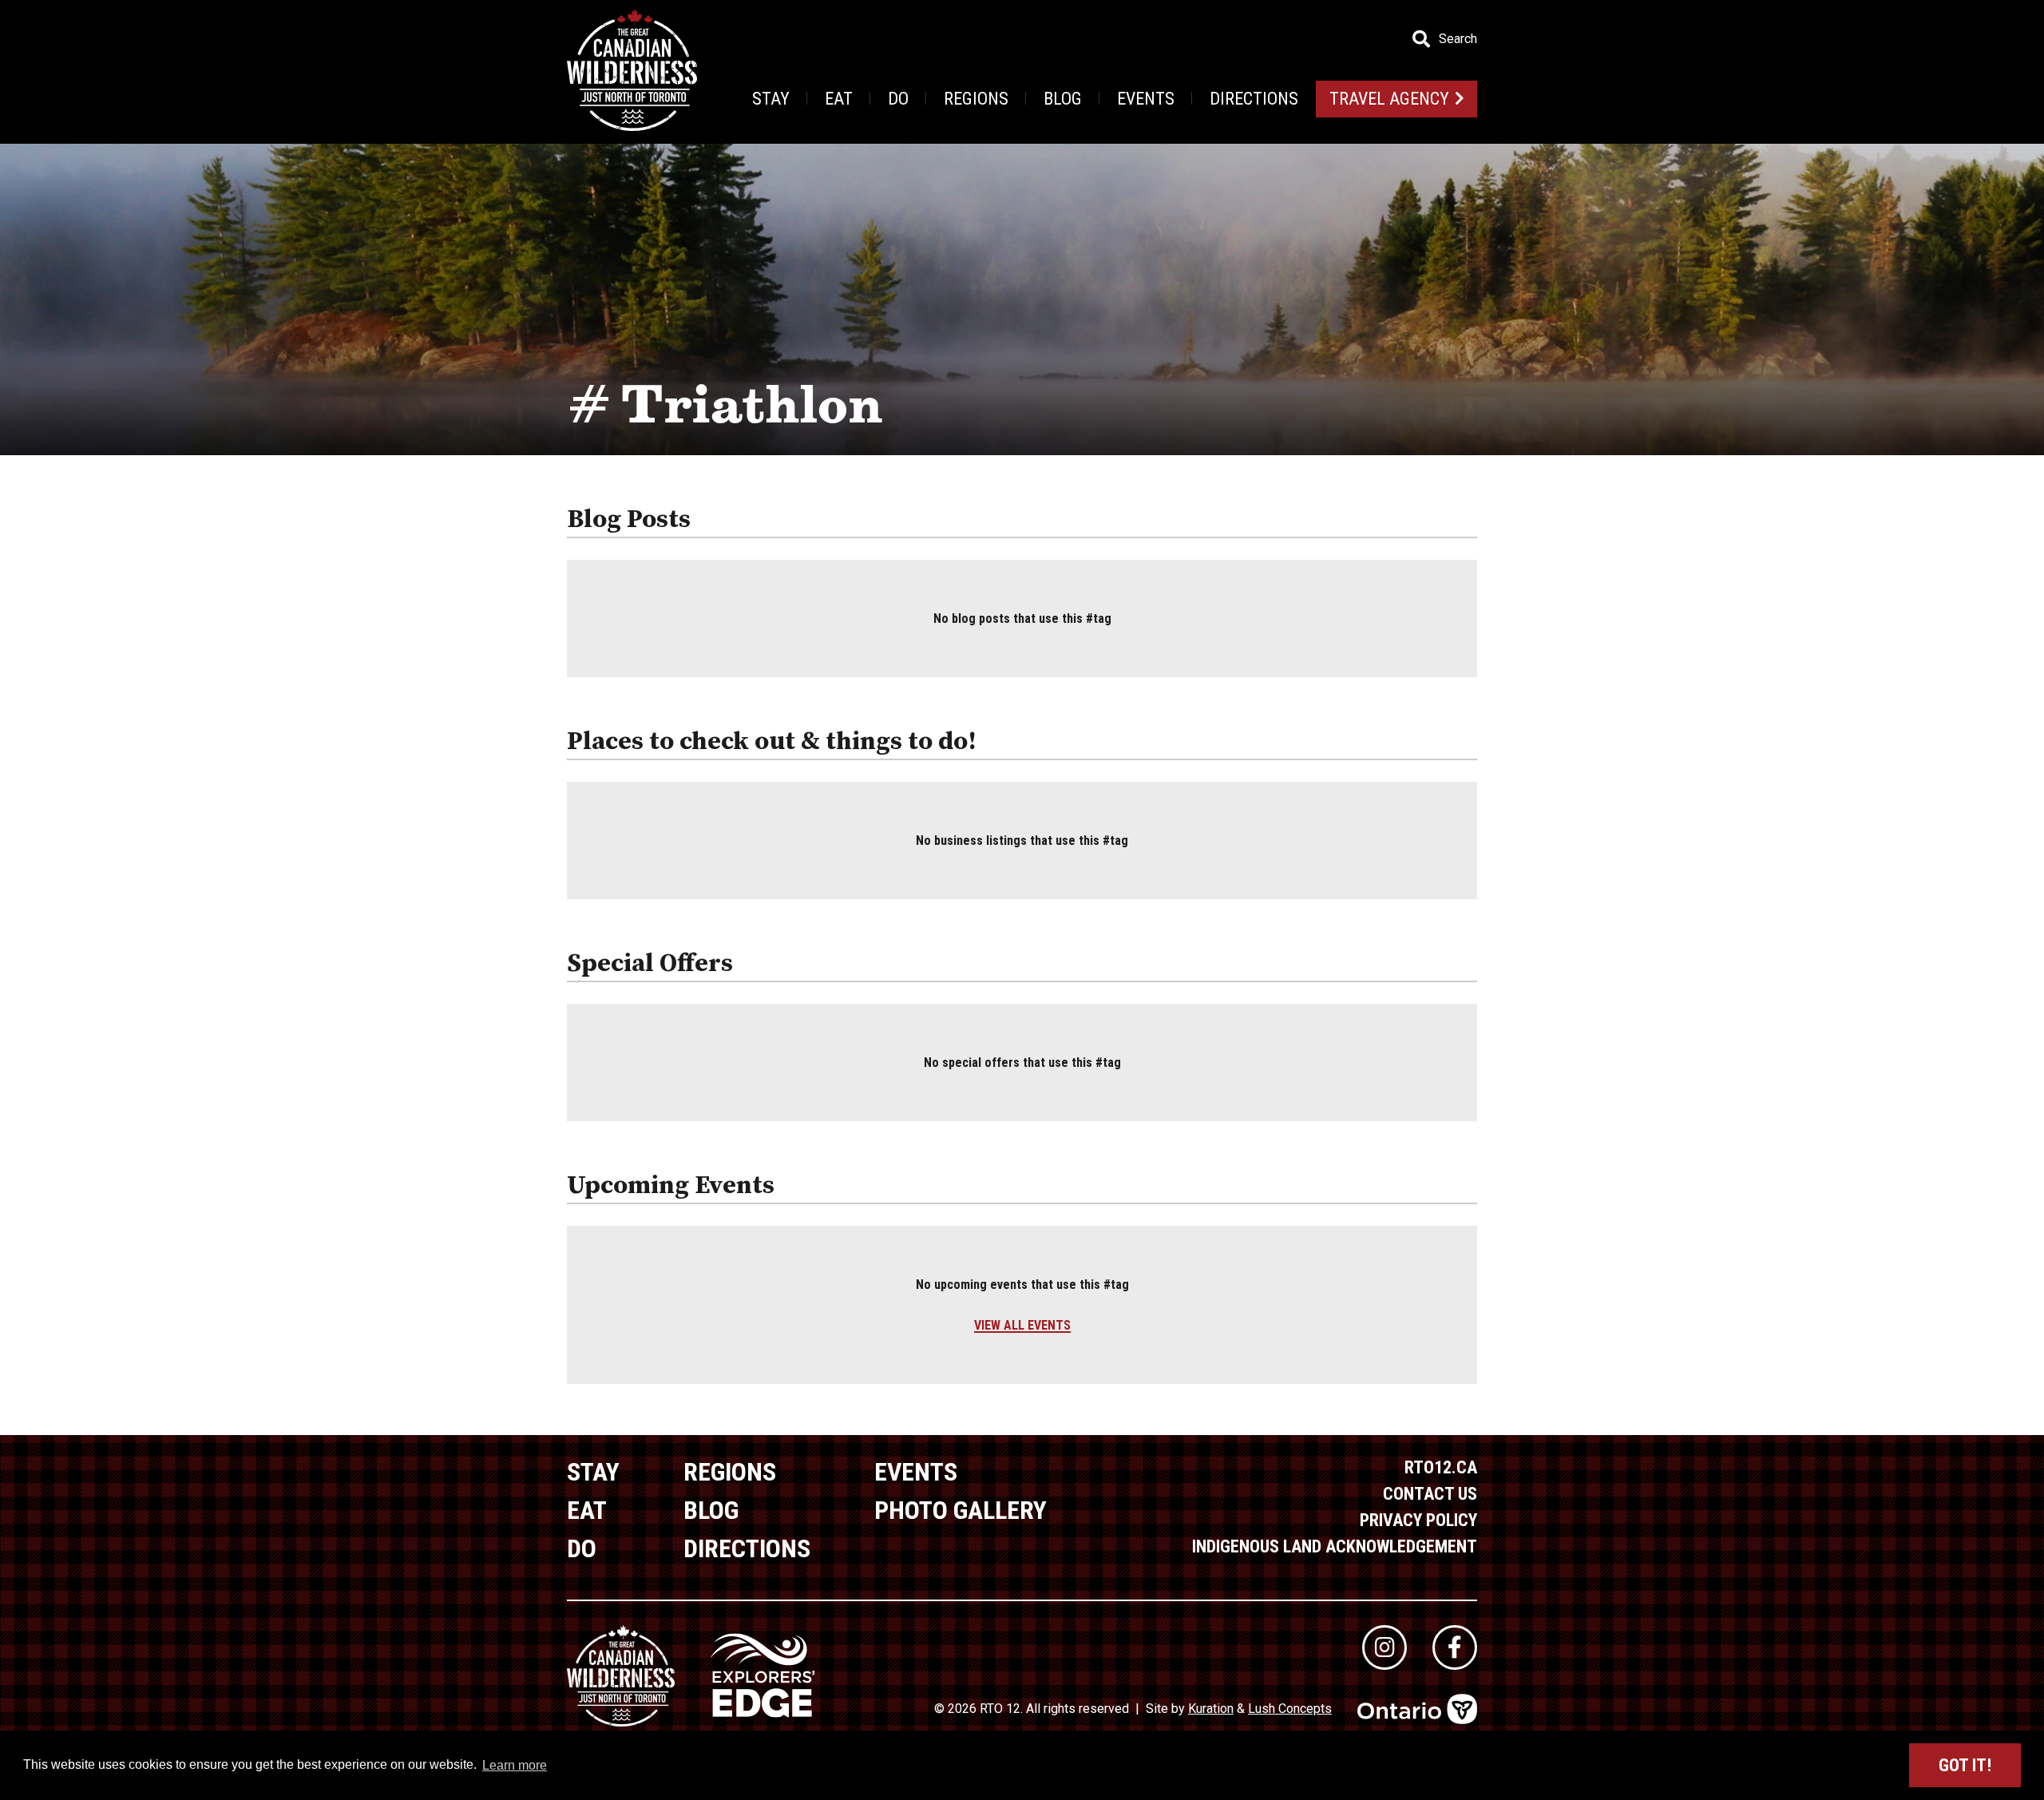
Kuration (1211, 1709)
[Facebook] (1455, 1647)
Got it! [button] (1965, 1765)
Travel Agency (1389, 99)
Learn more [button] (515, 1765)
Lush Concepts (1290, 1709)
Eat (839, 99)
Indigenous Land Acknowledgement (1335, 1546)
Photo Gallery (961, 1510)
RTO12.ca (1441, 1467)
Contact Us (1430, 1494)
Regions (976, 99)
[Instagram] (1384, 1647)
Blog (1063, 99)
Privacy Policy (1418, 1520)
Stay (771, 99)
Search (1458, 39)
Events (1146, 99)
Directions (1254, 99)
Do (898, 99)
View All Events (1022, 1325)
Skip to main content (319, 38)
